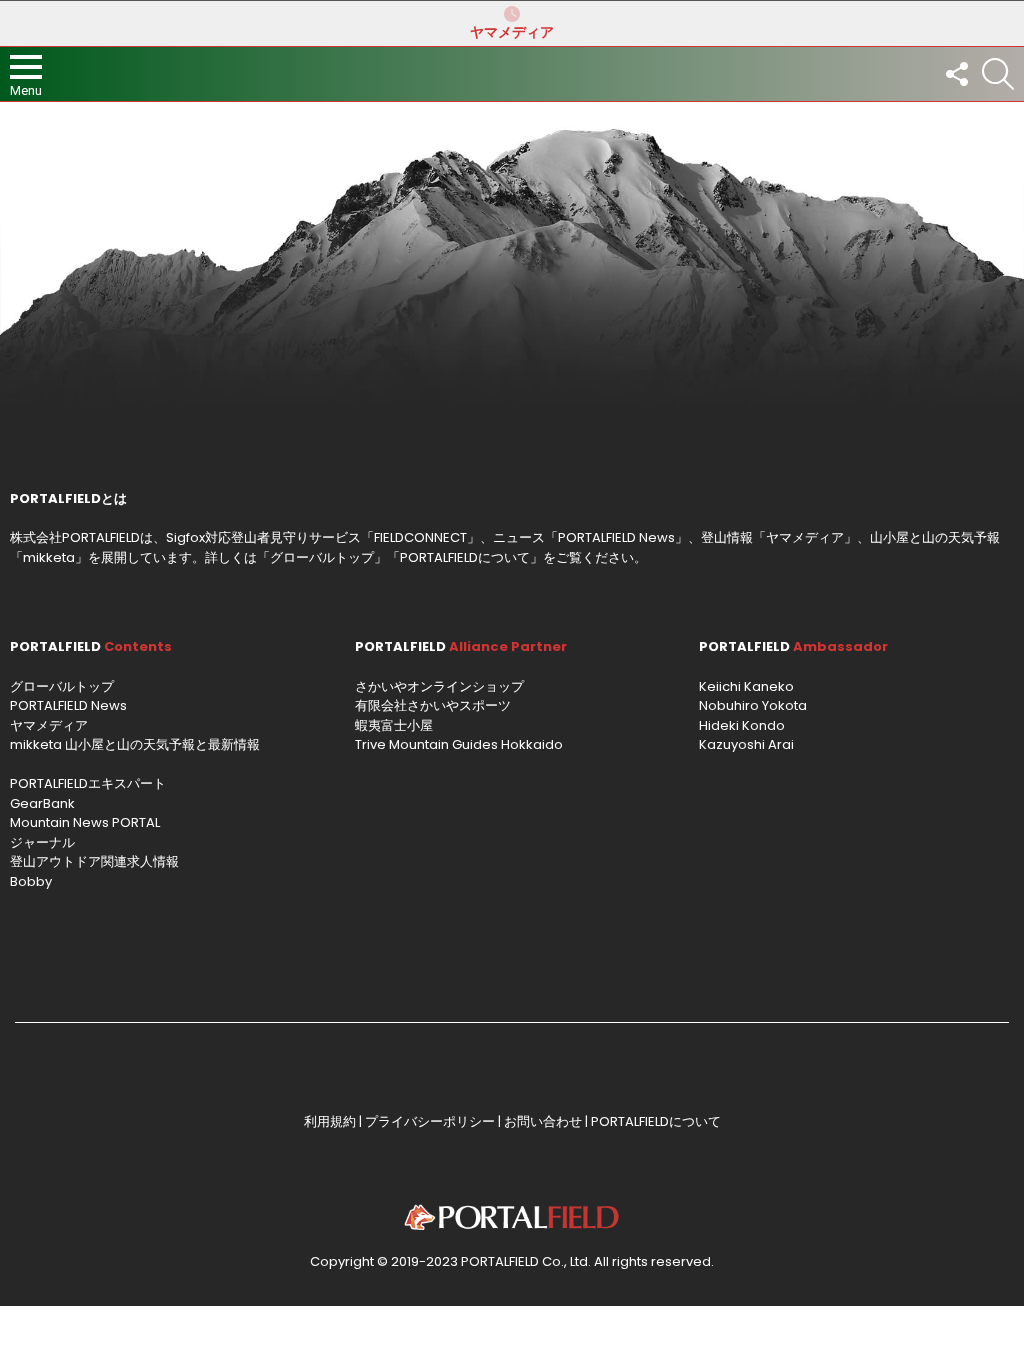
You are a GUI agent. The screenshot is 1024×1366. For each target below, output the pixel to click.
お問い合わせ (543, 1121)
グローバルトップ (322, 557)
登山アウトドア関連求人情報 (94, 861)
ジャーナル (42, 842)
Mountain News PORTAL (85, 822)
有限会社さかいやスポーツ (433, 705)
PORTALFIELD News (68, 705)
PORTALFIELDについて (465, 557)
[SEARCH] (998, 74)
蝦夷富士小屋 (394, 725)
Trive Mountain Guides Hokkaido (459, 744)
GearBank (42, 803)
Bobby (31, 881)
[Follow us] (956, 74)
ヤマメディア (512, 32)
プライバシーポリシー (430, 1121)
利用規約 (330, 1121)
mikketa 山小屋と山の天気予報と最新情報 (135, 744)
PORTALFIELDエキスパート (88, 783)
